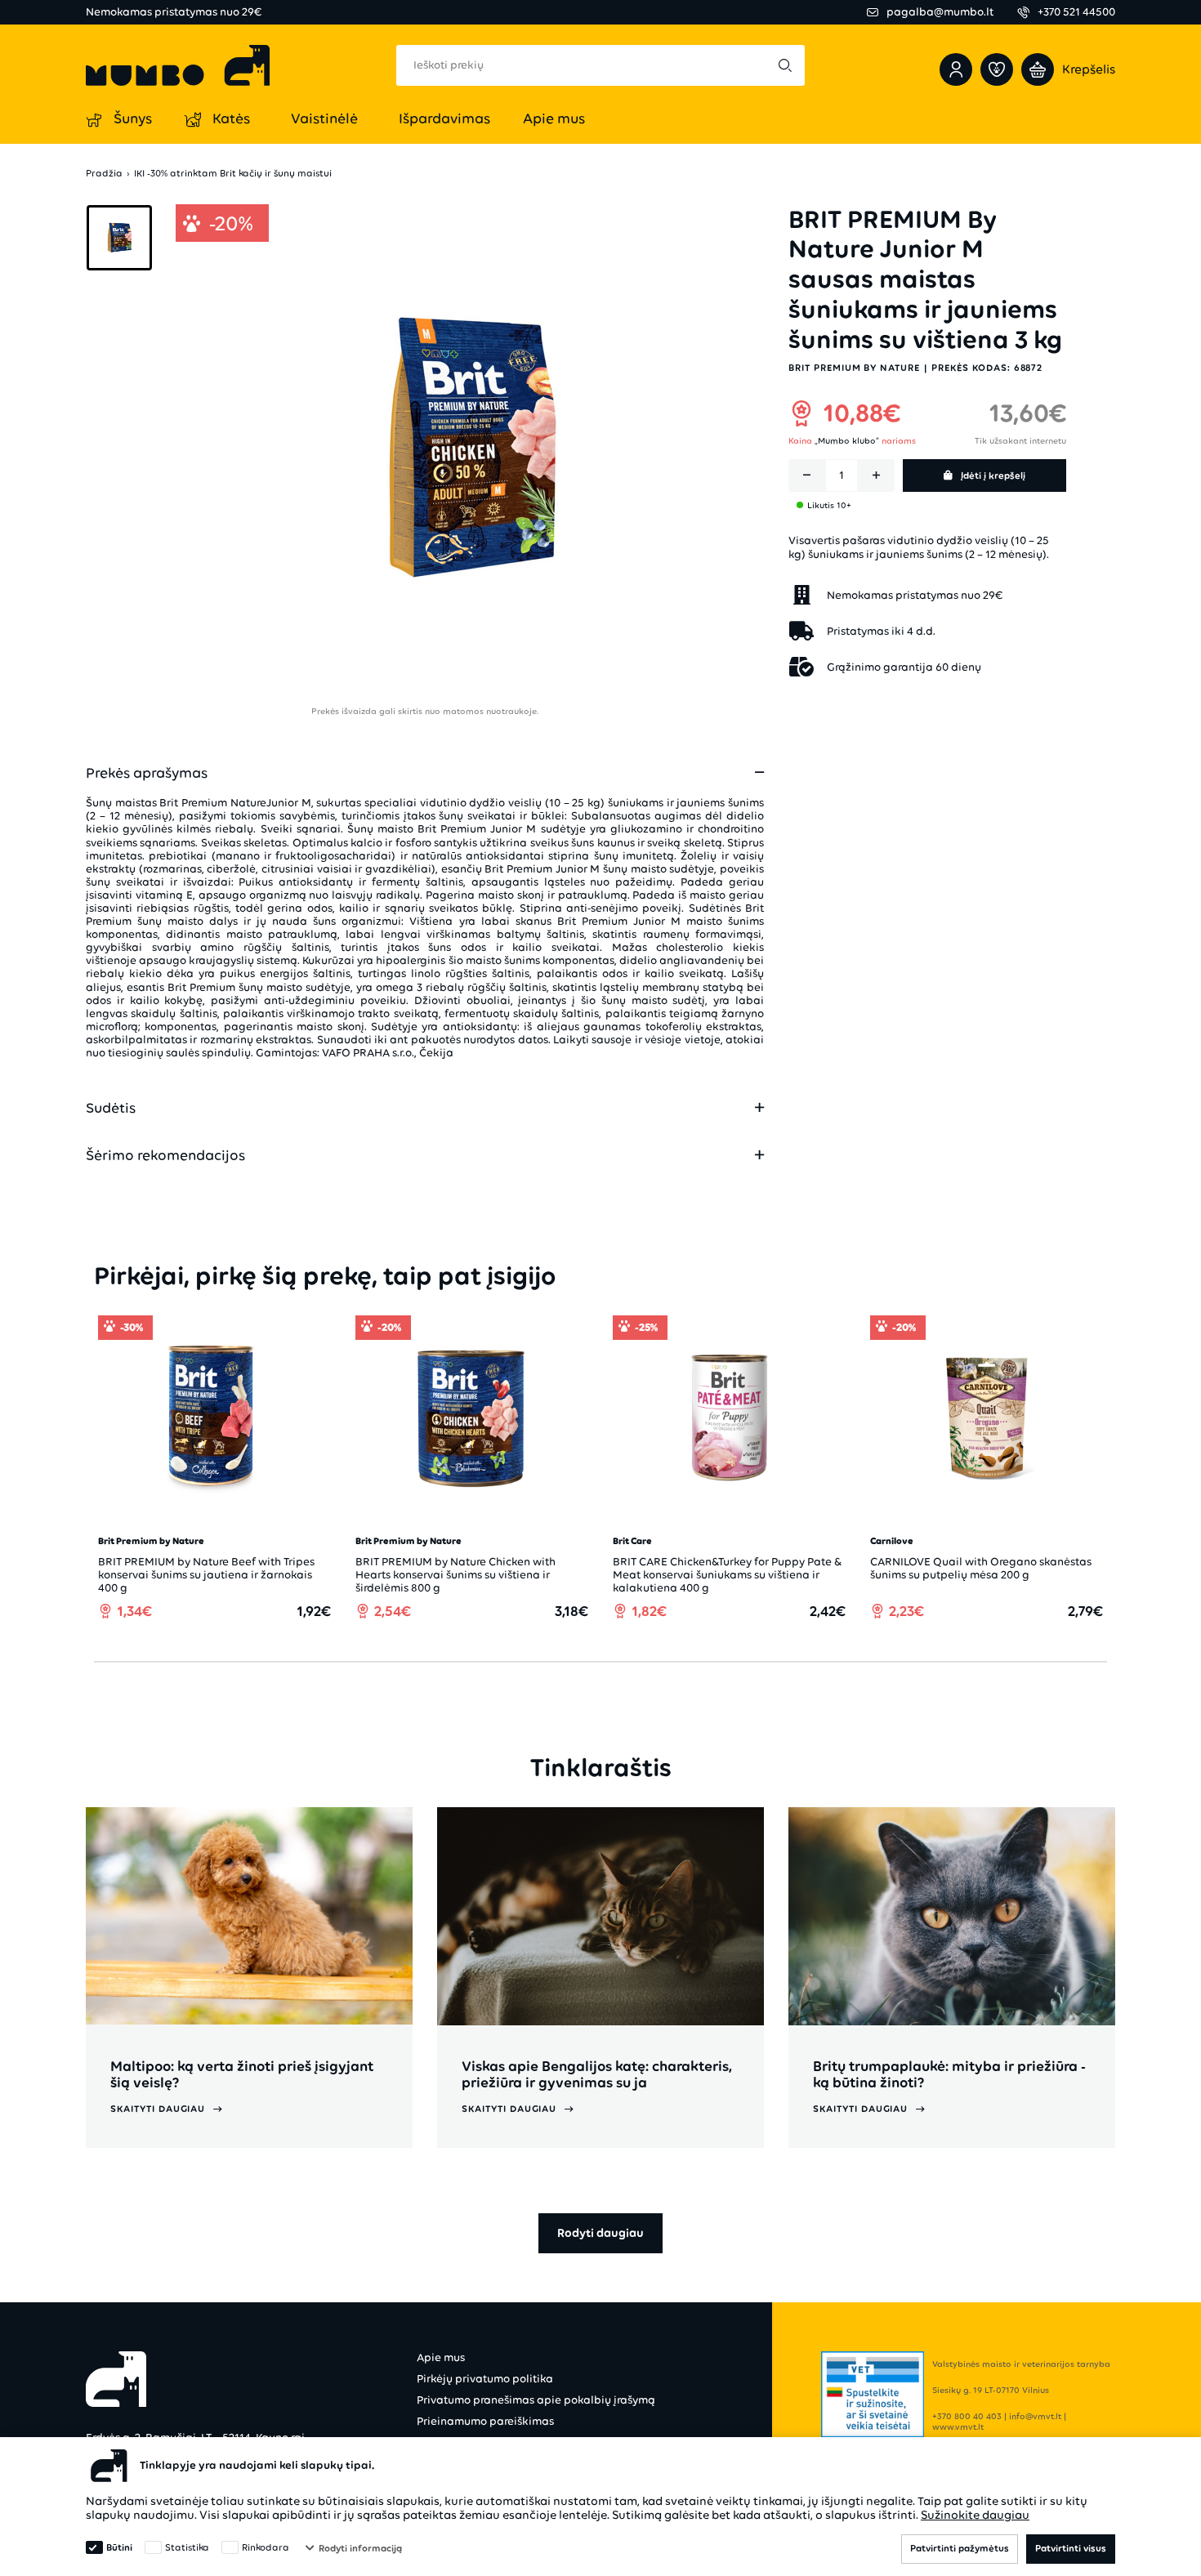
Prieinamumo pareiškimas (485, 2421)
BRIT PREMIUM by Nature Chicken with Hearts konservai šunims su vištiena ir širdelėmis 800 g (455, 1575)
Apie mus (441, 2357)
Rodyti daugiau (600, 2233)
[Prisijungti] (956, 69)
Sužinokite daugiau (975, 2515)
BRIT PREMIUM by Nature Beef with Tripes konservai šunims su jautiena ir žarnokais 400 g (206, 1575)
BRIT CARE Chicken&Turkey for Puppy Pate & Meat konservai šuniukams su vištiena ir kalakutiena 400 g (727, 1575)
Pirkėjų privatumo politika (485, 2379)
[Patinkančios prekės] (997, 69)
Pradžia (104, 174)
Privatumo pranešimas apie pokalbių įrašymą (536, 2400)
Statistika (187, 2547)
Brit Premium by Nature (854, 368)
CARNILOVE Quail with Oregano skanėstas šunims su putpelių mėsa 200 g (981, 1568)
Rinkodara (266, 2547)
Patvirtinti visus (1071, 2548)
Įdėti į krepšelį (993, 475)
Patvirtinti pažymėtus (960, 2548)
